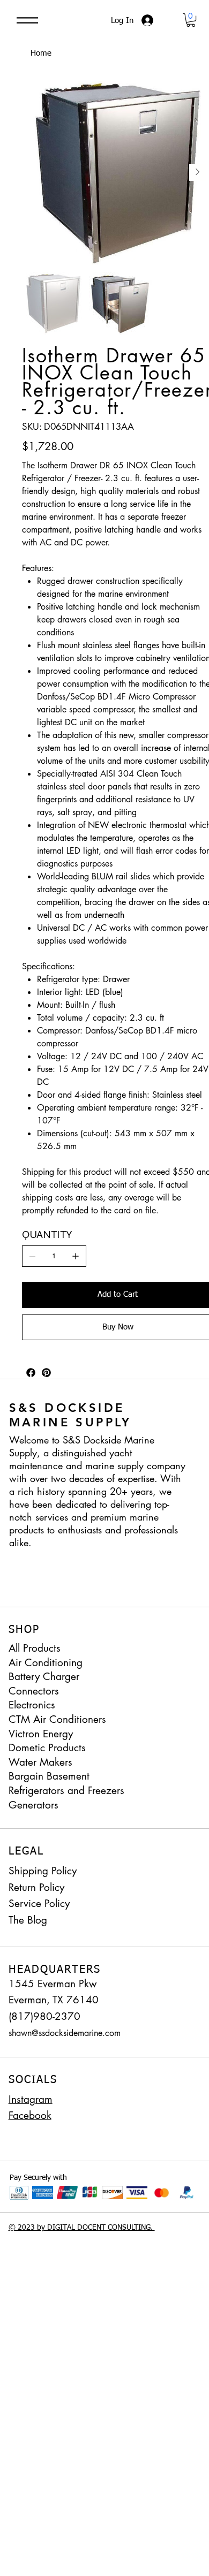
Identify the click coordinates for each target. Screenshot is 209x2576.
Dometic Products (47, 1748)
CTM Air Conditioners (57, 1719)
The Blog (28, 1920)
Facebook (30, 2115)
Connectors (34, 1691)
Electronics (32, 1705)
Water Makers (40, 1762)
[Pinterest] (46, 1373)
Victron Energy (41, 1734)
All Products (35, 1648)
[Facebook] (31, 1373)
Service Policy (39, 1903)
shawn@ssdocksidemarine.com (65, 2033)
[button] (191, 20)
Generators (33, 1805)
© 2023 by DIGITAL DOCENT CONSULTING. (82, 2228)
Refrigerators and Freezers (66, 1791)
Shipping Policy (43, 1871)
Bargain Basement (49, 1776)
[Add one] (76, 1256)
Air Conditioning (46, 1663)
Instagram (31, 2099)
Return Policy (36, 1887)
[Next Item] (198, 172)
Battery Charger (44, 1677)
